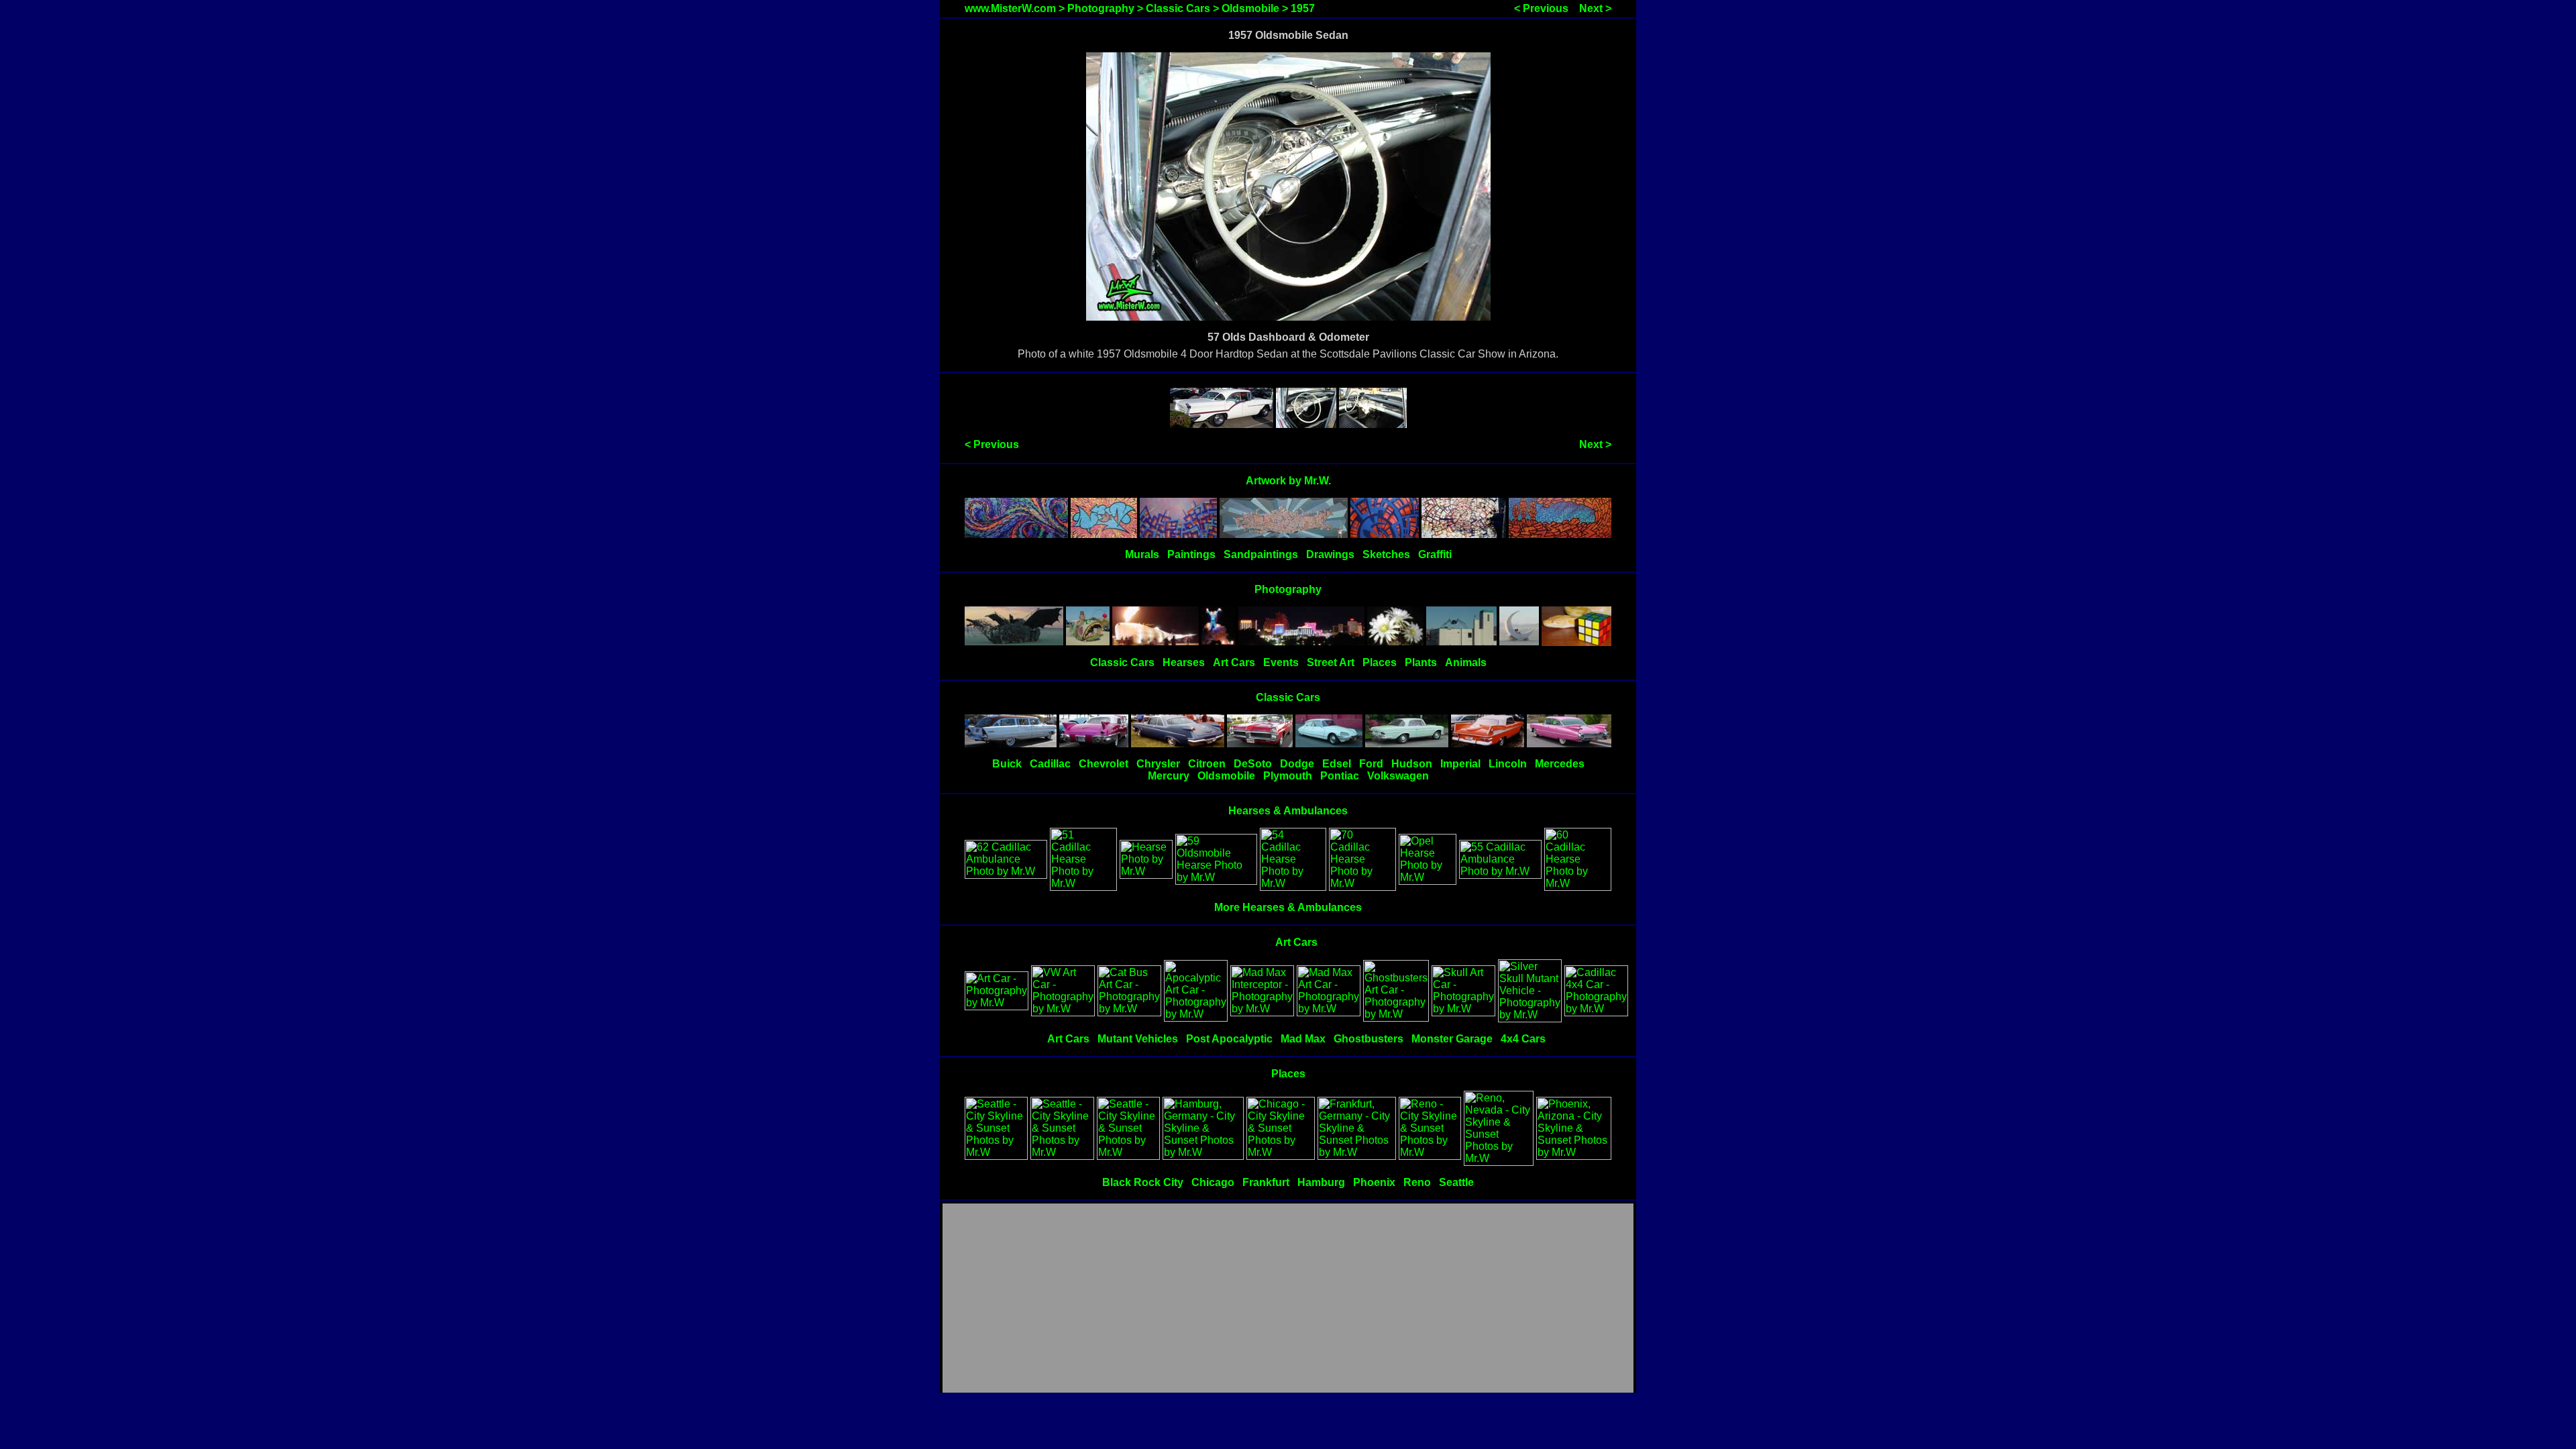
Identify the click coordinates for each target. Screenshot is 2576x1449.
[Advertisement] (1288, 1299)
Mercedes (1560, 764)
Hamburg (1321, 1182)
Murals (1142, 554)
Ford (1371, 764)
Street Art (1331, 662)
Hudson (1412, 764)
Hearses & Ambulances (1288, 811)
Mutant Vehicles (1138, 1039)
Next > (1595, 8)
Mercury (1169, 776)
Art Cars (1234, 662)
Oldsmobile (1250, 8)
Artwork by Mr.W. (1288, 481)
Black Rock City (1143, 1182)
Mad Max (1303, 1039)
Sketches (1386, 554)
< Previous (1541, 8)
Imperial (1460, 764)
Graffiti (1435, 554)
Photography (1101, 8)
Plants (1421, 662)
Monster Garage (1452, 1039)
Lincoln (1508, 764)
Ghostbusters (1368, 1039)
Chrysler (1158, 764)
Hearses (1184, 662)
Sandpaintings (1261, 554)
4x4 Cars (1523, 1039)
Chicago (1213, 1182)
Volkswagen (1398, 776)
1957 (1303, 8)
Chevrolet (1104, 764)
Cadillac (1050, 764)
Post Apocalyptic (1229, 1039)
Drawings (1330, 554)
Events (1281, 662)
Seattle (1456, 1182)
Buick (1007, 764)
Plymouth (1288, 776)
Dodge (1297, 764)
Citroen (1207, 764)
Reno (1417, 1182)
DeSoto (1253, 764)
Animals (1466, 662)
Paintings (1191, 554)
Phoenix (1374, 1182)
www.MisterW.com (1010, 8)
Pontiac (1340, 776)
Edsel (1337, 764)
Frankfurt (1266, 1182)
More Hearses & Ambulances (1288, 907)
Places (1380, 662)
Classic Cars (1178, 8)
